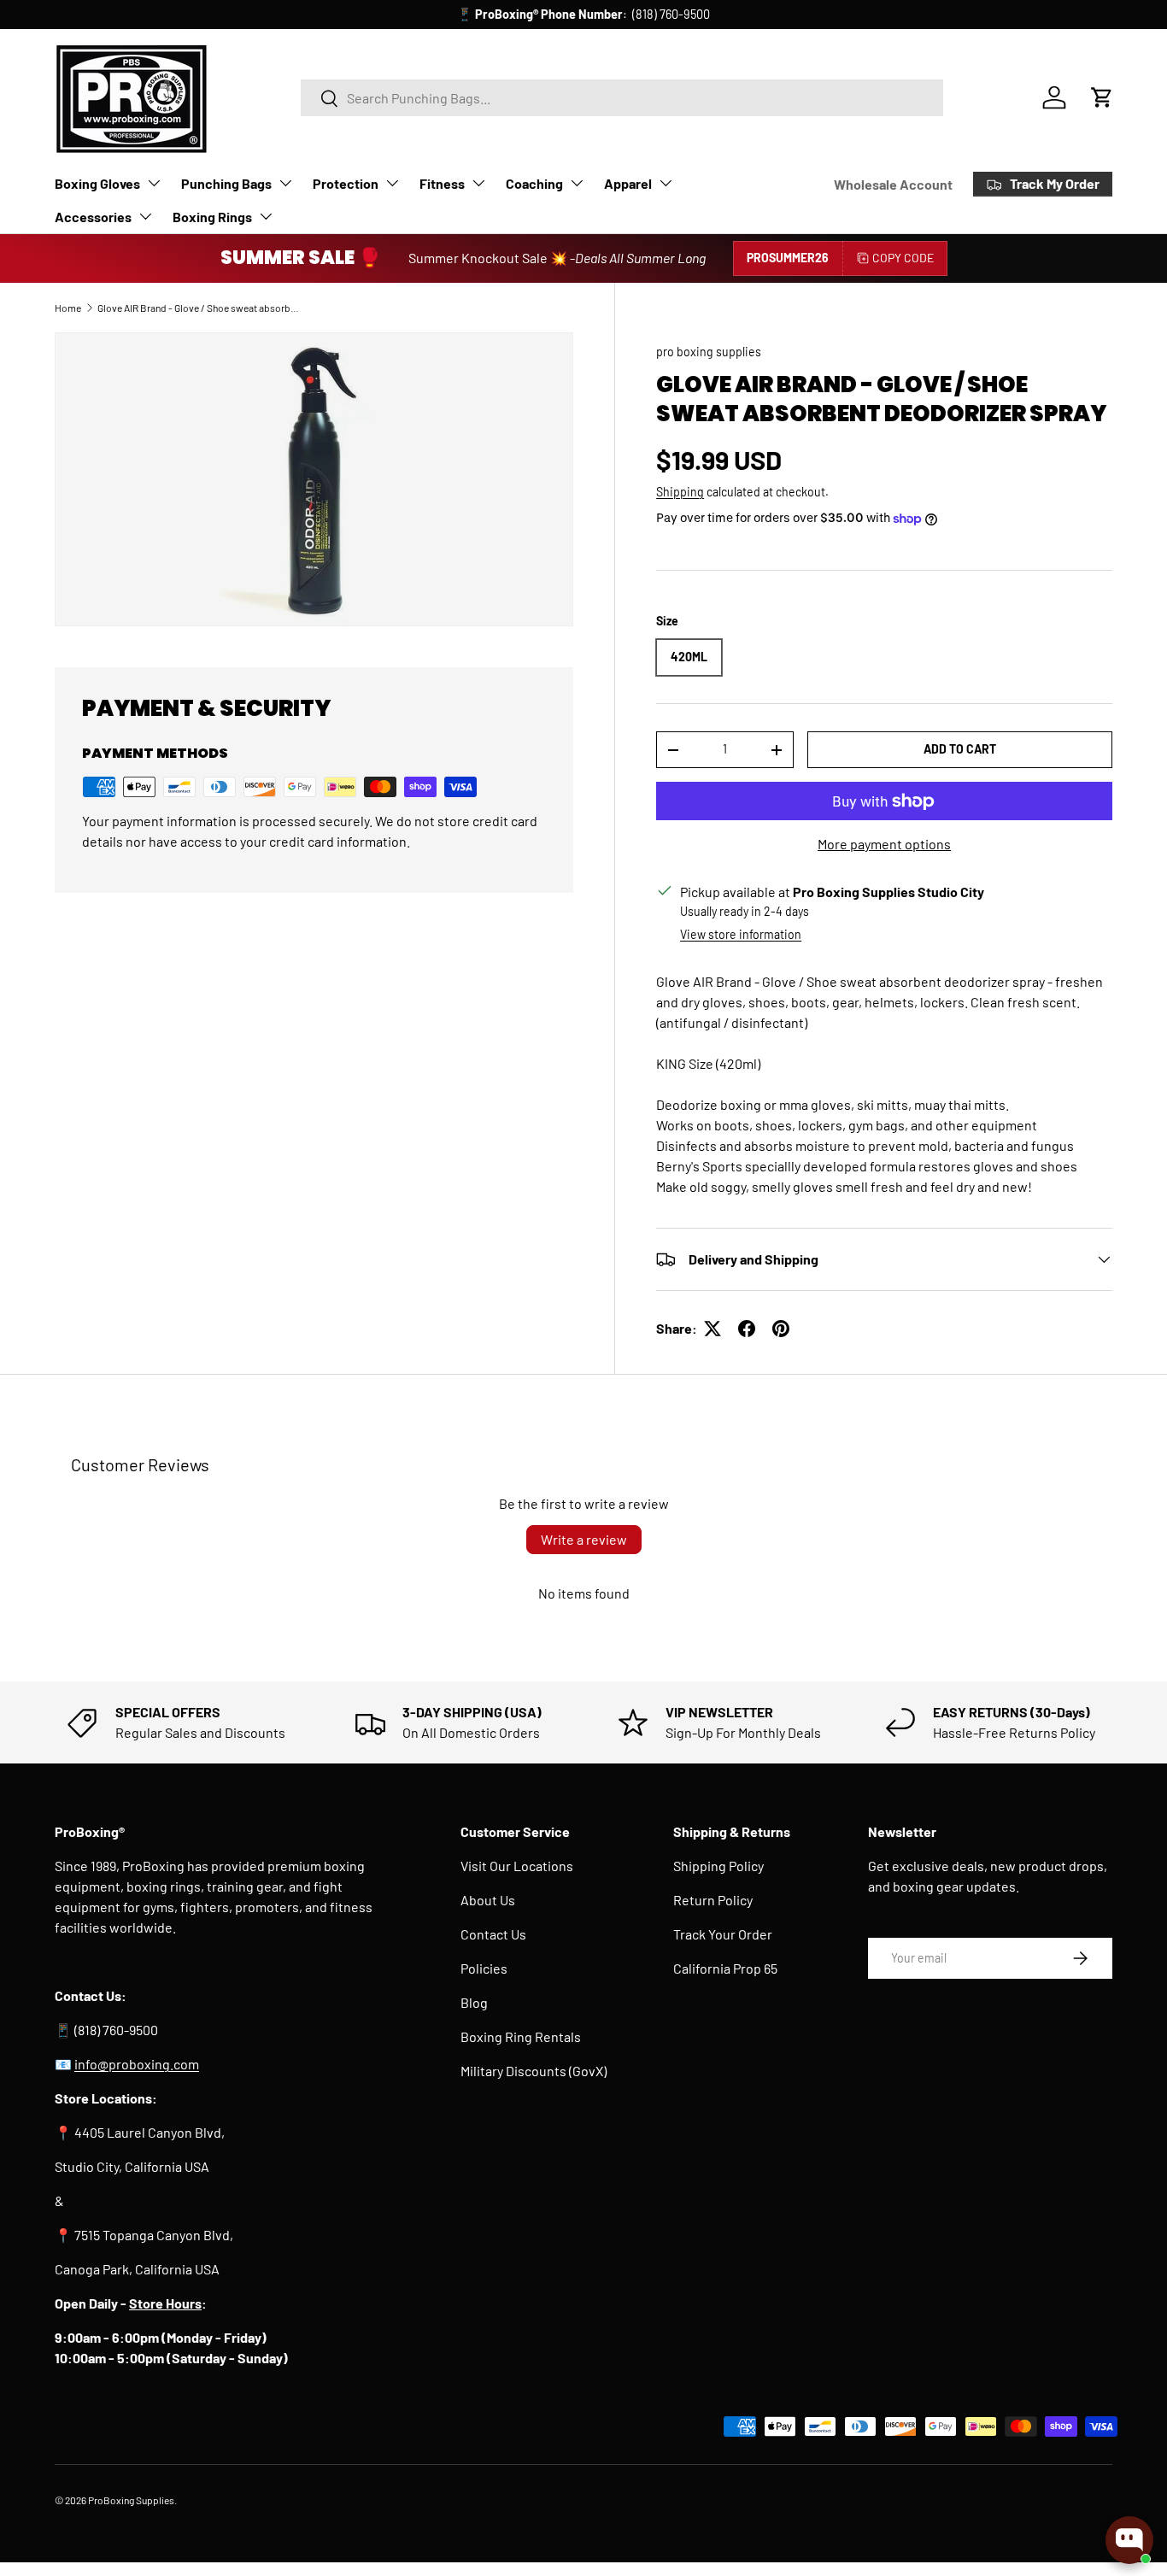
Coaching (534, 183)
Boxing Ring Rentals (521, 2036)
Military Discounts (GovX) (534, 2071)
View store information (741, 934)
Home (68, 308)
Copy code (903, 258)
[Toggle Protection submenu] (392, 183)
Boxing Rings (212, 217)
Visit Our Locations (517, 1866)
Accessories (93, 217)
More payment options (884, 844)
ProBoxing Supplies (131, 2500)
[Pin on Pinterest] (781, 1329)
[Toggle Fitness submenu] (478, 183)
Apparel (628, 183)
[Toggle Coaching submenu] (577, 183)
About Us (488, 1900)
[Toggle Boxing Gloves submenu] (154, 183)
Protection (346, 183)
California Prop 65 (725, 1968)
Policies (484, 1968)
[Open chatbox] (1129, 2540)
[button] (1102, 97)
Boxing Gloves (97, 183)
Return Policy (713, 1900)
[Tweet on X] (713, 1329)
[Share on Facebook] (747, 1329)
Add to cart (960, 749)
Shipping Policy (718, 1866)
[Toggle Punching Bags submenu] (285, 183)
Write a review (584, 1539)
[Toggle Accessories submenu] (145, 216)
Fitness (442, 183)
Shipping (680, 492)
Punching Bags (226, 183)
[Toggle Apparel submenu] (666, 183)
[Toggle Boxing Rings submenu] (266, 216)
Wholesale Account (893, 184)
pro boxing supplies (709, 352)
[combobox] (622, 98)
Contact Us (493, 1934)
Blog (474, 2002)
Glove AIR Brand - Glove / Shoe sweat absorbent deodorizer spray (200, 308)
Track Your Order (723, 1934)
